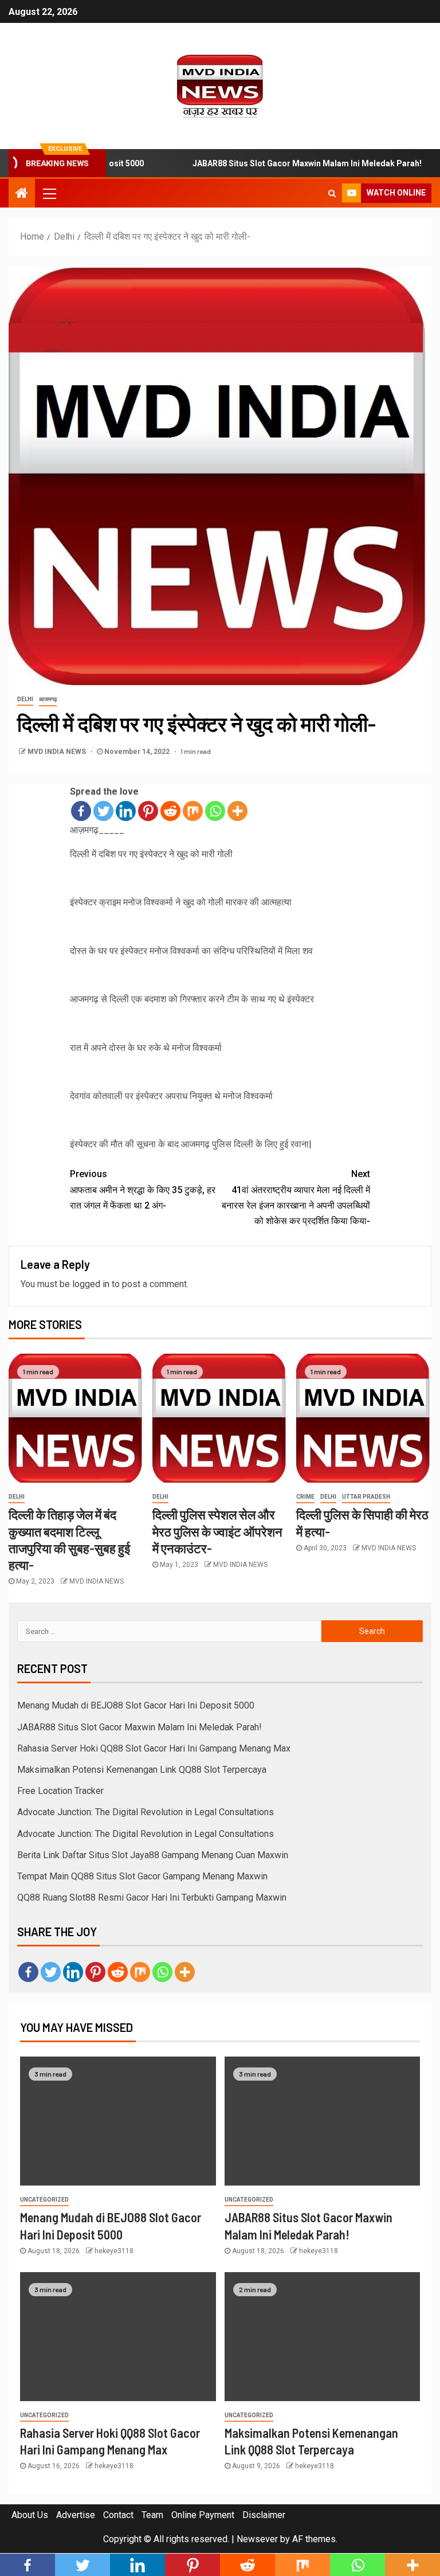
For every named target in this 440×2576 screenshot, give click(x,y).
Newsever (257, 2539)
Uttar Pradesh (366, 1497)
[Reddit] (170, 811)
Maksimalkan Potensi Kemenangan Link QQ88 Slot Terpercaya (142, 1770)
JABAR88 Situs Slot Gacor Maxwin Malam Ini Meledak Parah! (280, 163)
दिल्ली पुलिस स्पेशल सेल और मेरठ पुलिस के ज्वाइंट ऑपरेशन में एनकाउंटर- (217, 1531)
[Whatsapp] (215, 811)
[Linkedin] (126, 811)
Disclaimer (264, 2515)
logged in (91, 1284)
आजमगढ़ (48, 699)
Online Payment (203, 2515)
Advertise (76, 2515)
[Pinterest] (148, 811)
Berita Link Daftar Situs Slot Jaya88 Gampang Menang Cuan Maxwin (153, 1855)
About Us (30, 2515)
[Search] (332, 193)
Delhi (25, 699)
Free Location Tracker (60, 1791)
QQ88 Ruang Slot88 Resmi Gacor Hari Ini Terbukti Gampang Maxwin (152, 1897)
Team (152, 2515)
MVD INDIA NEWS (58, 752)
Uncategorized (44, 2200)
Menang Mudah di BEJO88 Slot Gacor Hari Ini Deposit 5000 (136, 1705)
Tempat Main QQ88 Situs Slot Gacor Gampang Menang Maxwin (142, 1876)
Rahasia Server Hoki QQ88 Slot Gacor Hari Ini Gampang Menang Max (154, 1748)
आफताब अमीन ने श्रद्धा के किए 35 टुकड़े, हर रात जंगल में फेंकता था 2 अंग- (143, 1189)
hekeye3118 (114, 2251)
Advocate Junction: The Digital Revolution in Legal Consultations (146, 1812)
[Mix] (193, 811)
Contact (118, 2515)
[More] (237, 811)
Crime (305, 1497)
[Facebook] (81, 811)
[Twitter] (103, 811)
